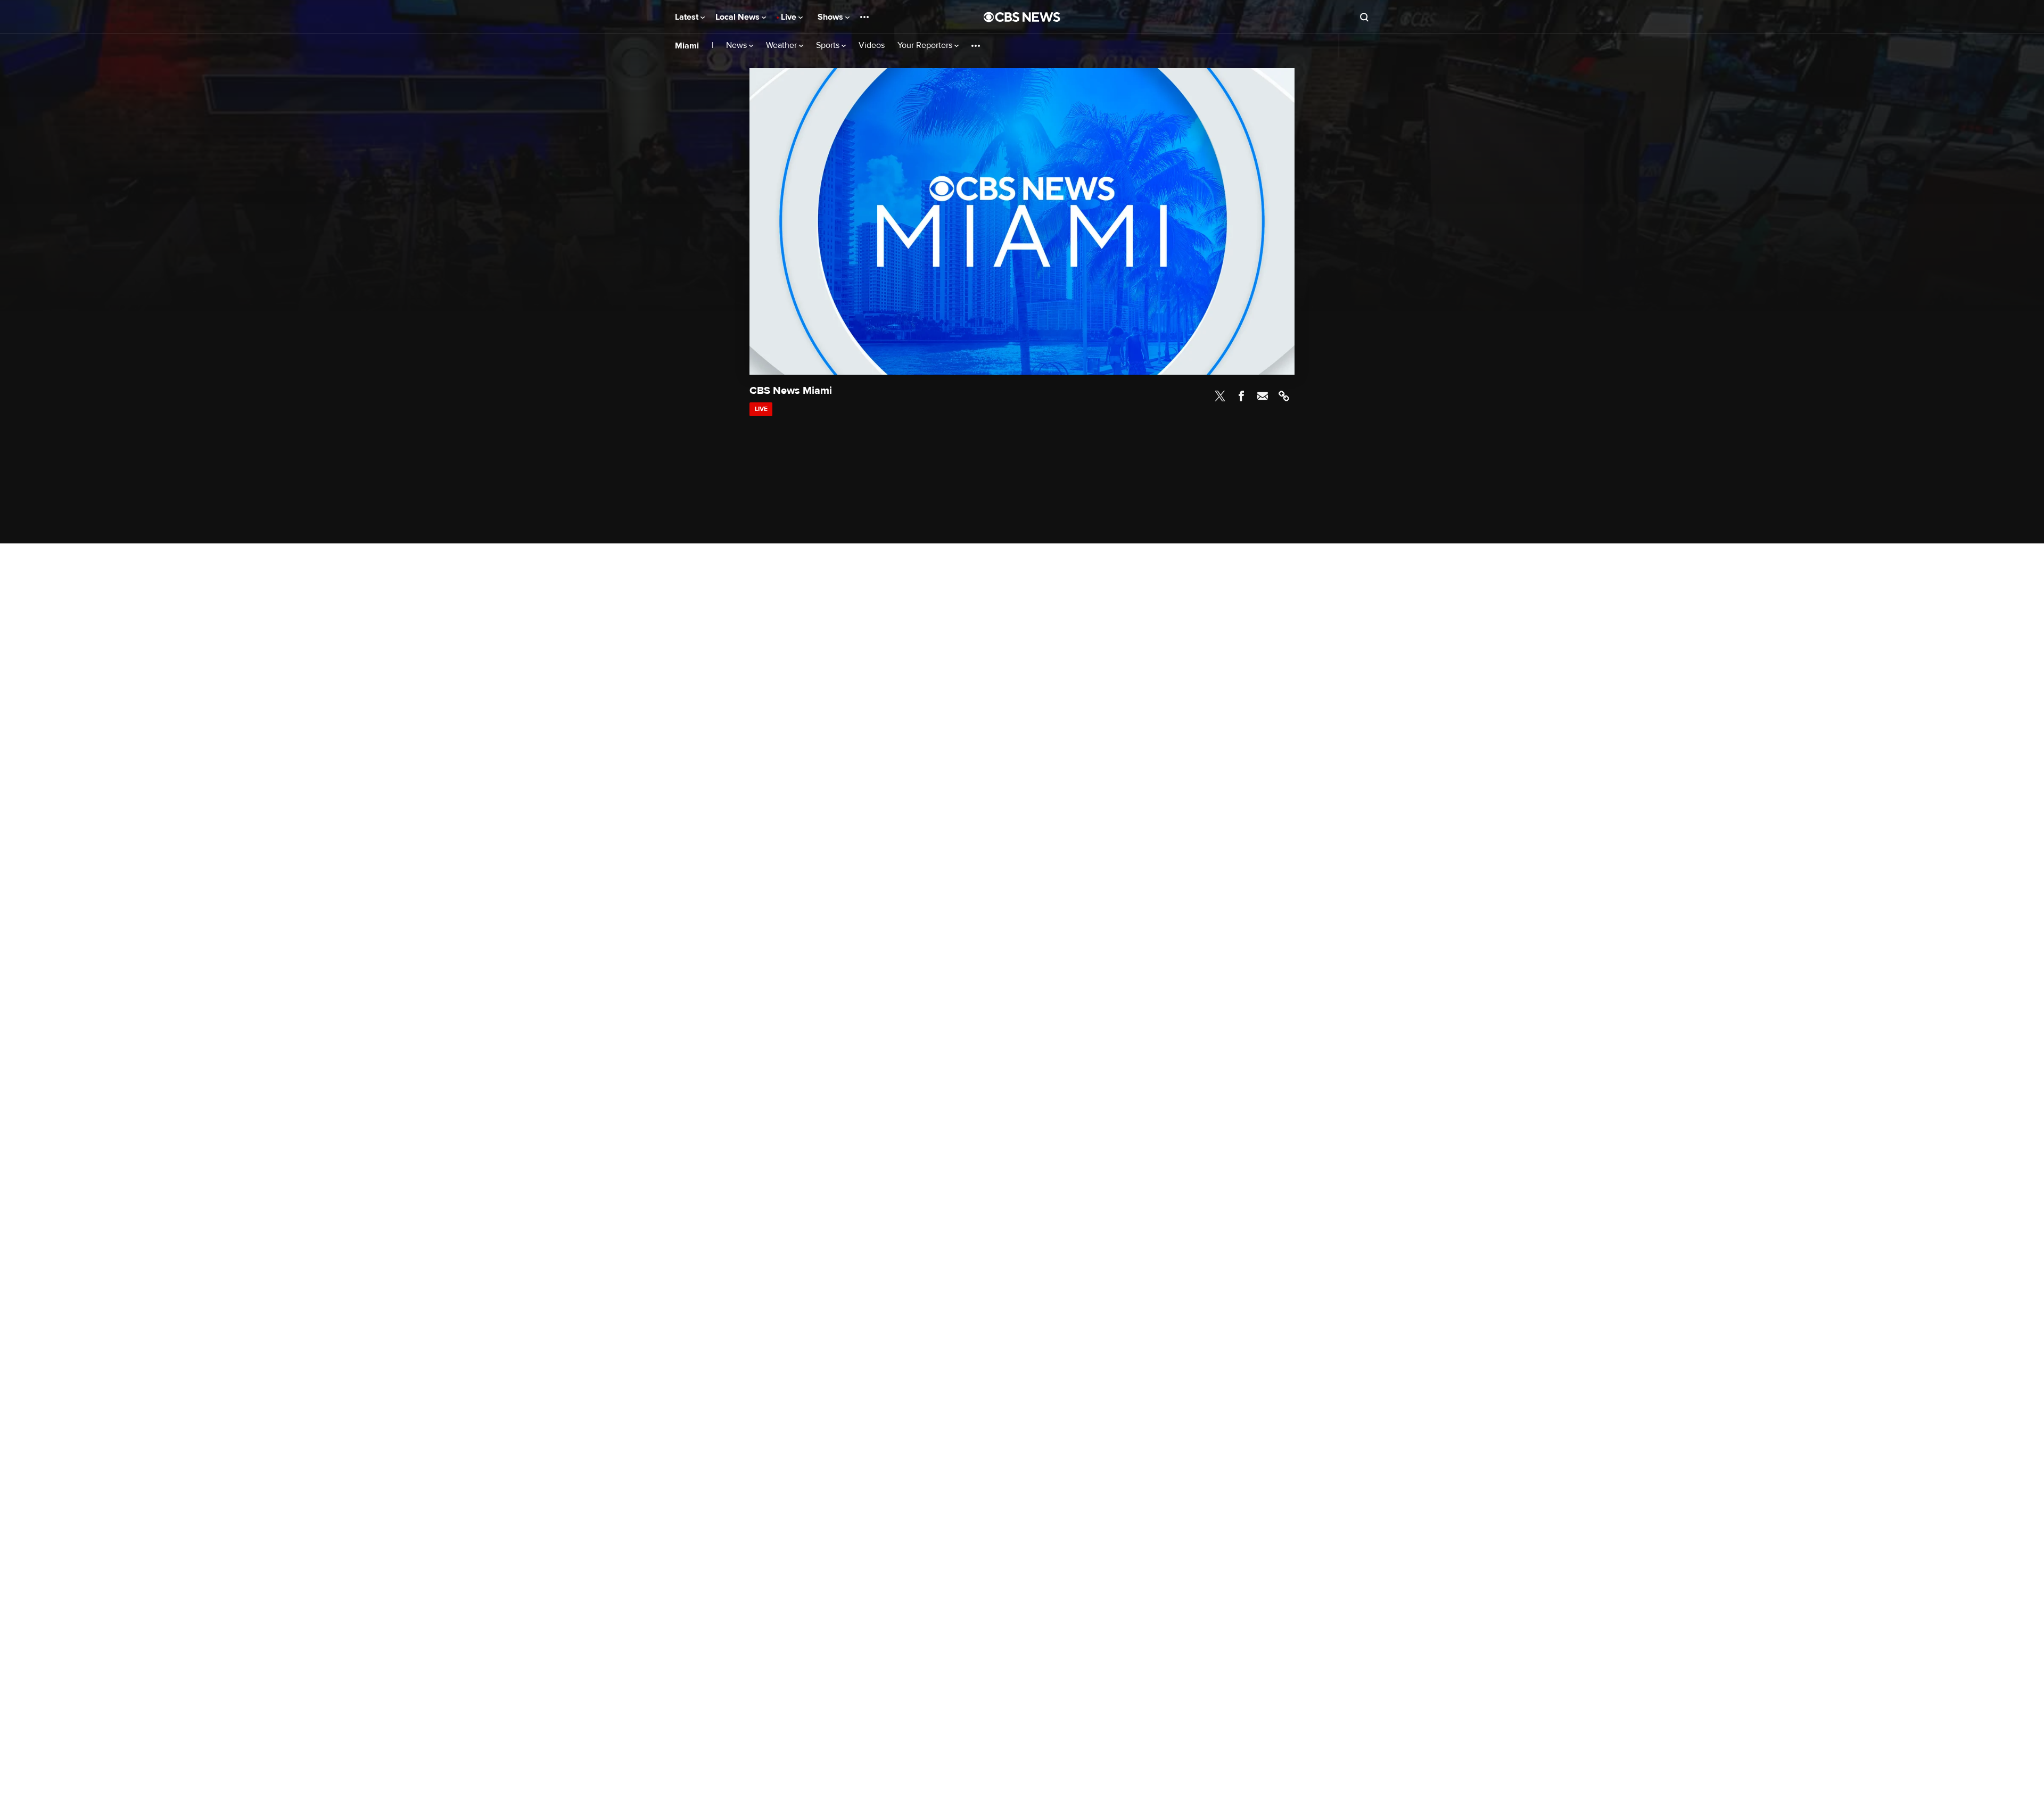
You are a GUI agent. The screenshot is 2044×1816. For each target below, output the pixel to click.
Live (790, 17)
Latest (688, 17)
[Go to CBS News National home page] (1022, 17)
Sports (829, 46)
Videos (872, 46)
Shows (831, 17)
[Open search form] (1364, 17)
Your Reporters (926, 46)
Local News (739, 17)
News (737, 46)
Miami (687, 46)
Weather (782, 46)
